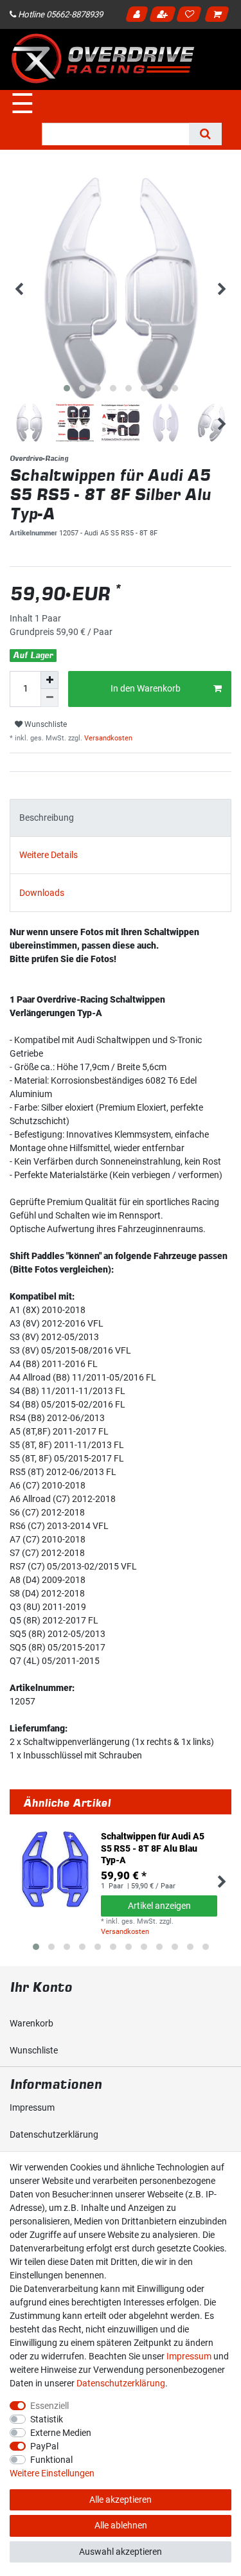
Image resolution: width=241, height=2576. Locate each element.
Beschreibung (47, 818)
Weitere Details (49, 855)
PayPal (44, 2446)
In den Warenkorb (146, 688)
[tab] (121, 818)
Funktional (51, 2460)
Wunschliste (45, 724)
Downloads (42, 893)
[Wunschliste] (191, 16)
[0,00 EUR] (219, 16)
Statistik (47, 2419)
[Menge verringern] (49, 698)
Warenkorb (31, 2023)
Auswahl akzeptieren (121, 2552)
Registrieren (164, 16)
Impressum (32, 2107)
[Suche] (205, 134)
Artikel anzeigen (159, 1906)
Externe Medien (61, 2433)
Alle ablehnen (121, 2525)
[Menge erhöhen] (49, 680)
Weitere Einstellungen (52, 2473)
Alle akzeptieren (121, 2500)
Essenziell (49, 2406)
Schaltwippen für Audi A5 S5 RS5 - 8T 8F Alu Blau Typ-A (153, 1848)
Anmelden (138, 16)
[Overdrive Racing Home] (103, 58)
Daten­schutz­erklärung (54, 2134)
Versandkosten (107, 738)
